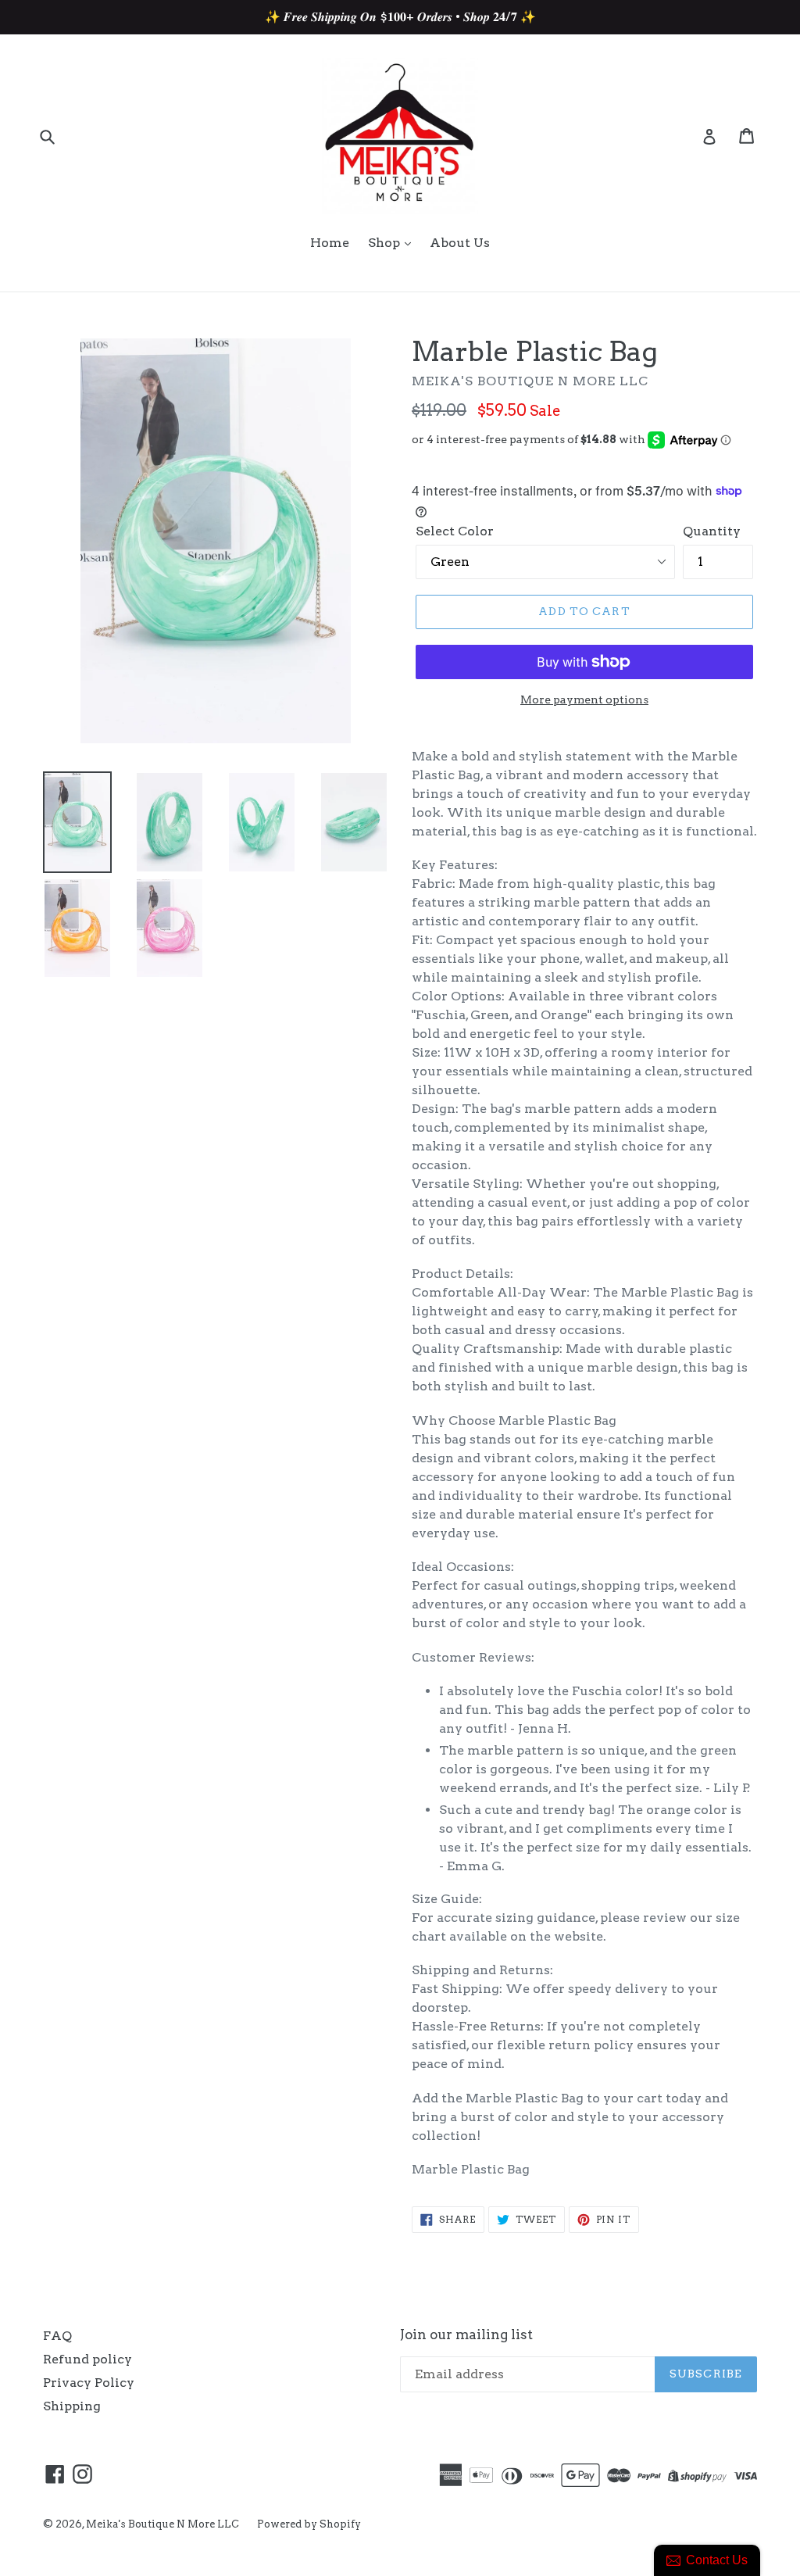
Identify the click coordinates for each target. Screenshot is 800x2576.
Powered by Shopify (309, 2524)
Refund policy (87, 2359)
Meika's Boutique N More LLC (164, 2524)
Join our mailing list (466, 2334)
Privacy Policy (89, 2383)
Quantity (712, 531)
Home (330, 243)
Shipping (72, 2406)
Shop (386, 243)
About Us (460, 243)
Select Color (455, 531)
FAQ (57, 2336)
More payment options (584, 699)
